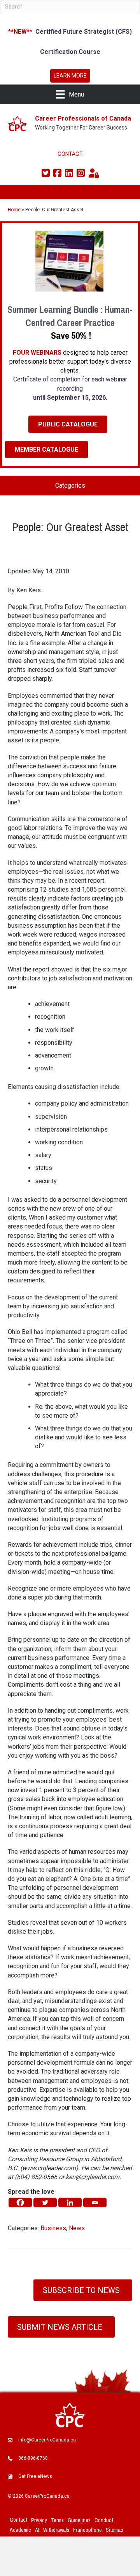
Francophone (87, 2530)
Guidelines (79, 2520)
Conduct (104, 2520)
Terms (57, 2520)
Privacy (39, 2520)
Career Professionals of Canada (83, 118)
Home (14, 210)
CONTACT (70, 154)
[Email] (95, 2202)
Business (53, 2228)
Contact (18, 2520)
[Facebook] (20, 2202)
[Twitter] (45, 2202)
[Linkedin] (70, 2202)
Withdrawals (56, 2530)
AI (37, 2530)
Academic (20, 2530)
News (77, 2228)
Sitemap (115, 2530)
